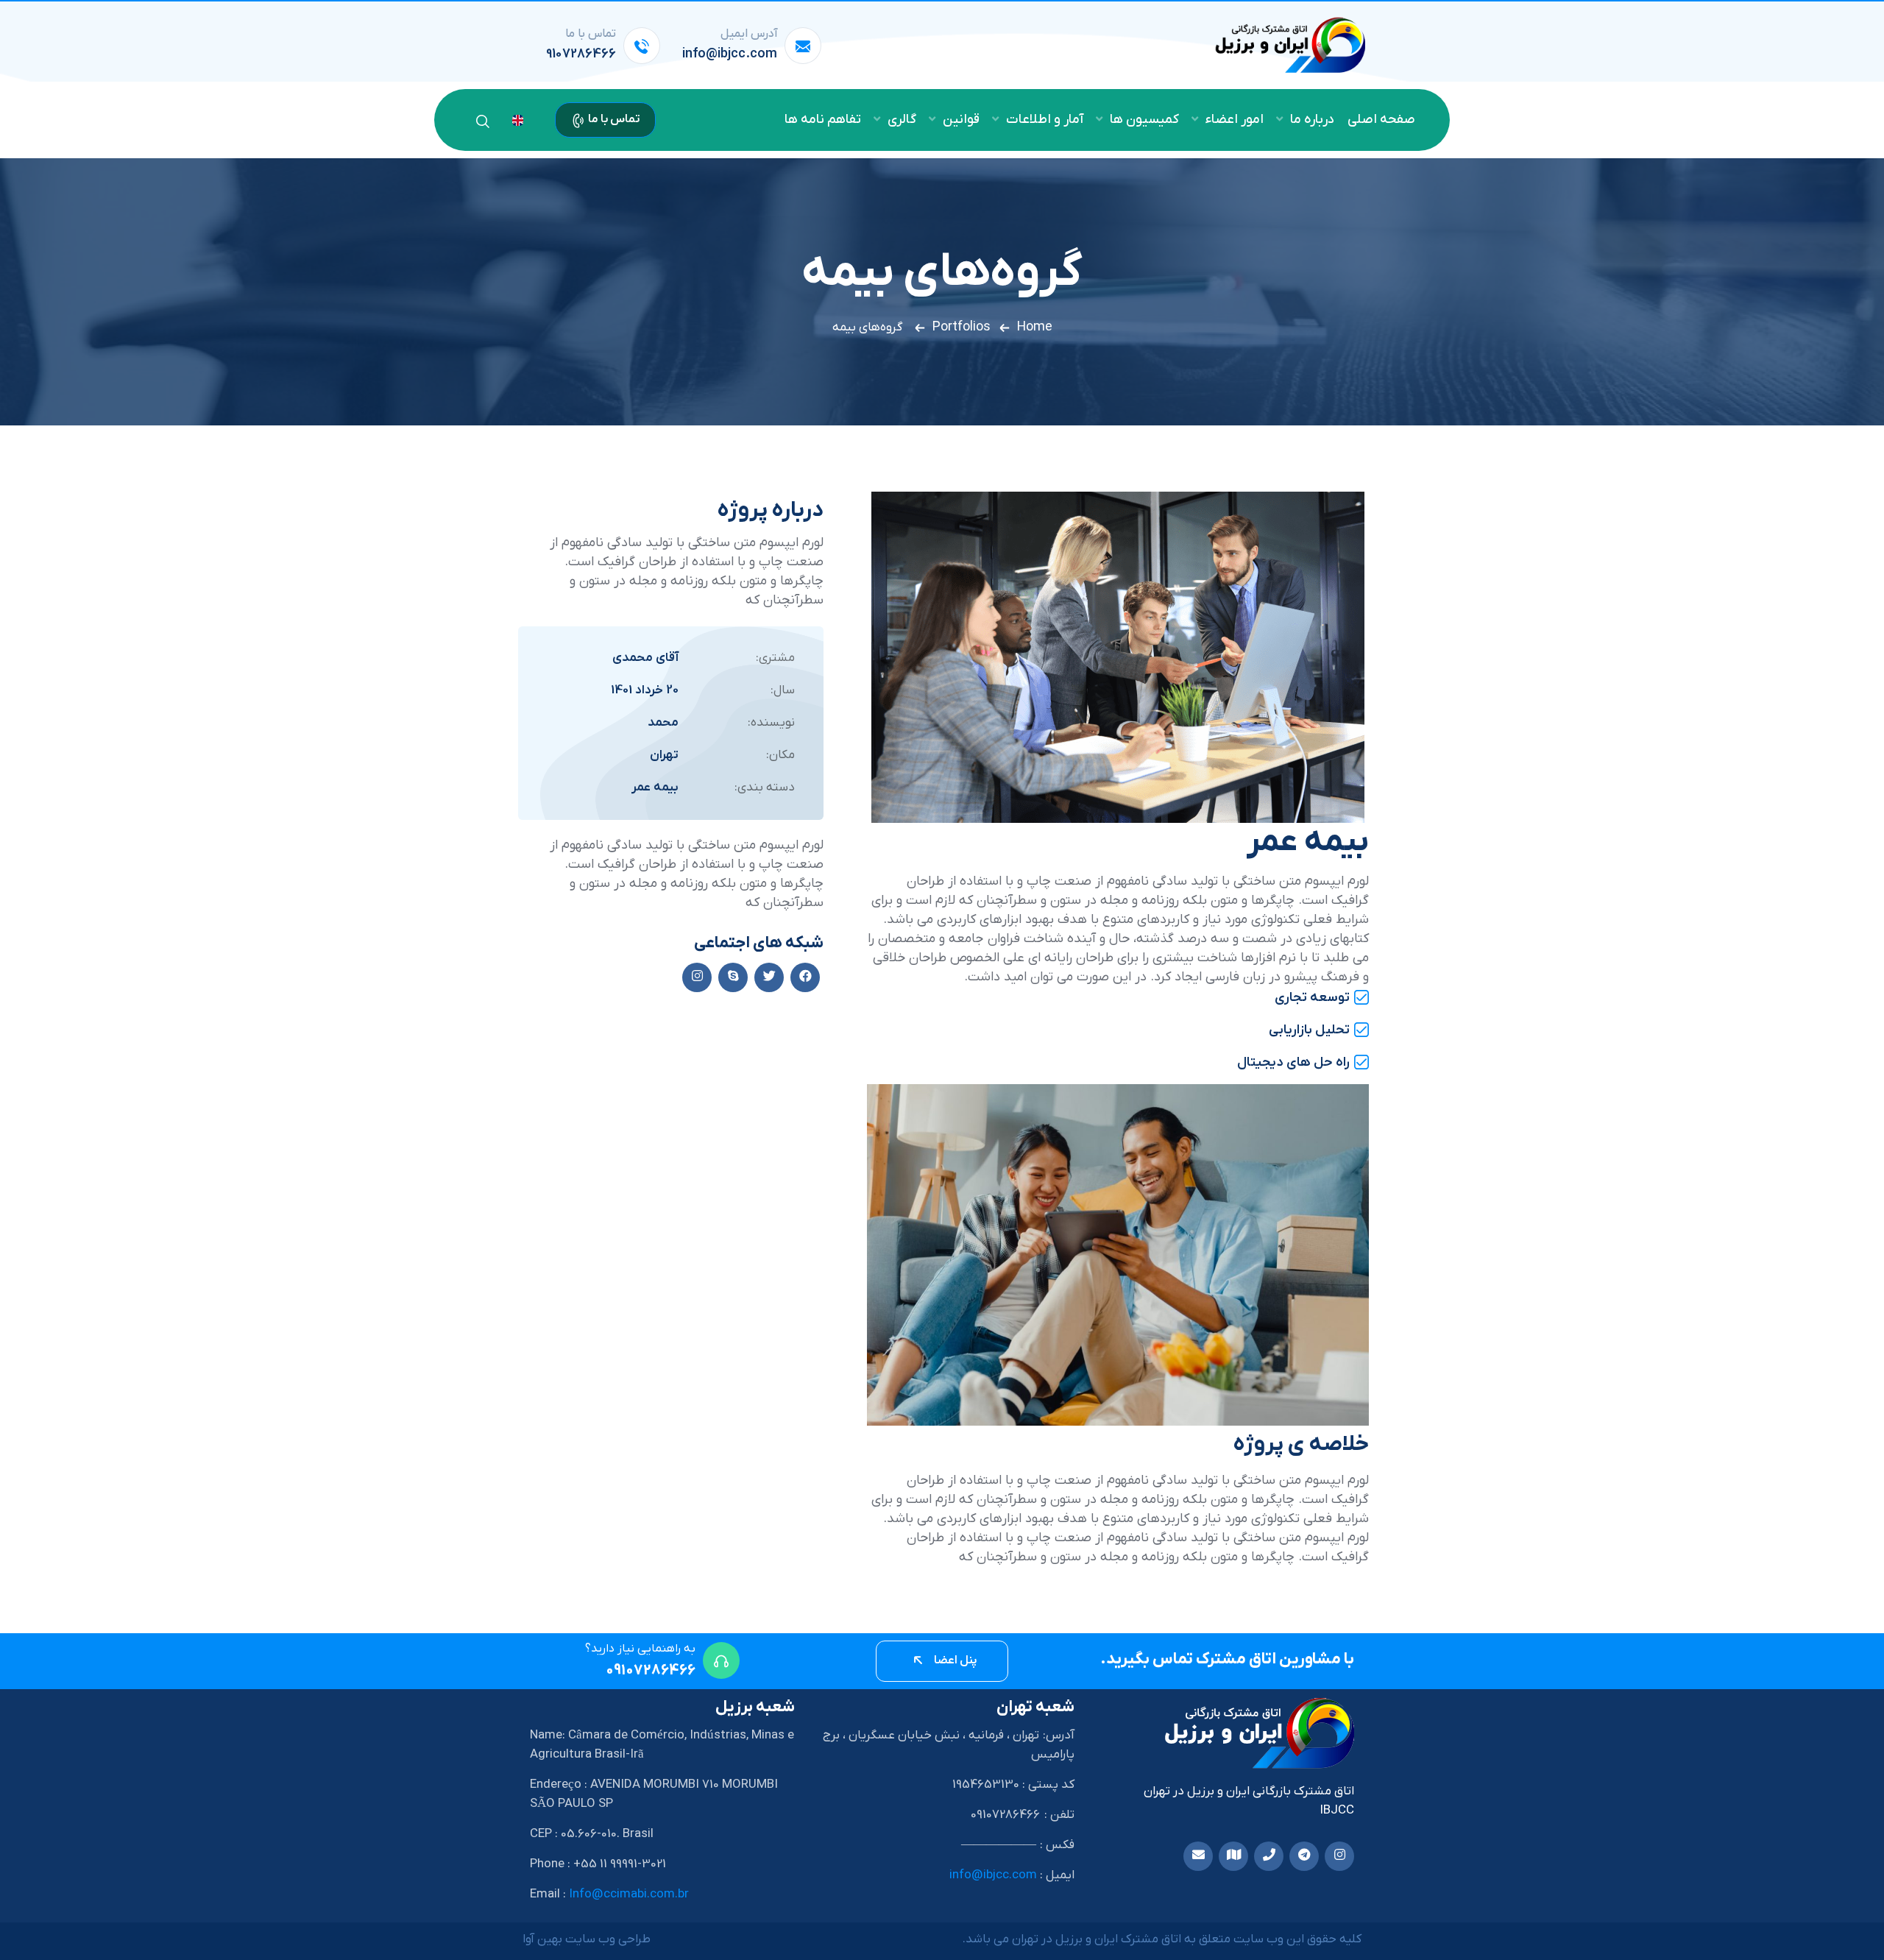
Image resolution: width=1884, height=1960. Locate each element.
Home (1035, 327)
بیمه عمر (655, 788)
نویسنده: (771, 723)
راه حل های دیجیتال (1293, 1062)
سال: (783, 690)
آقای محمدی (645, 658)
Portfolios (962, 327)
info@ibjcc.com (730, 54)
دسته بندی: (765, 788)
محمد (663, 723)
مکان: (780, 755)
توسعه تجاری (1312, 998)
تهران (664, 755)
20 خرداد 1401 (645, 690)
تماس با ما (613, 119)
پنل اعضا (955, 1660)
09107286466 (651, 1671)
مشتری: (775, 658)
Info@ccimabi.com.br (629, 1894)
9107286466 (581, 54)
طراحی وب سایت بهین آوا (587, 1939)
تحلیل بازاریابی (1309, 1030)
